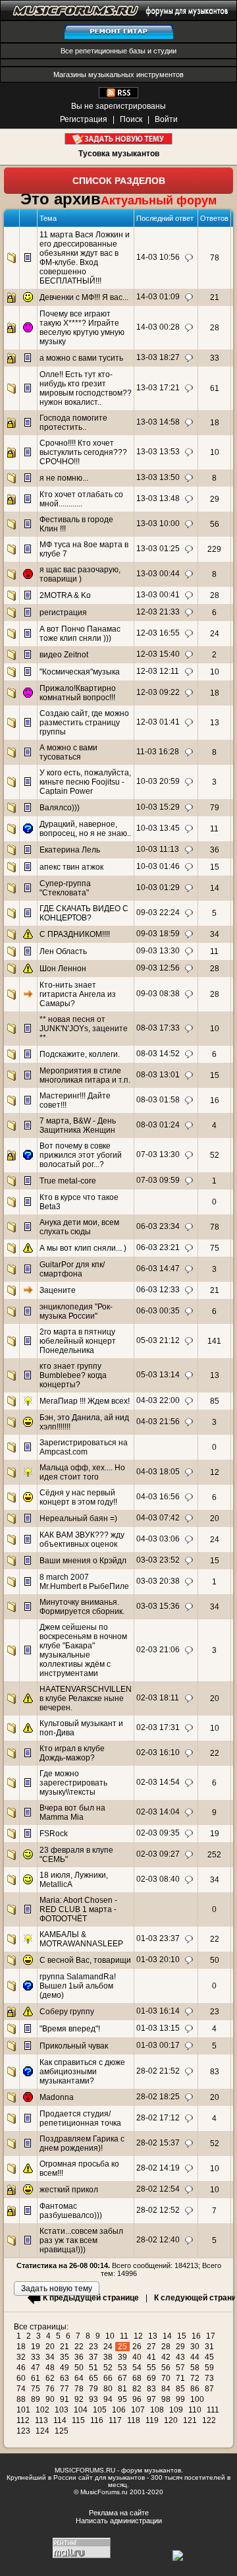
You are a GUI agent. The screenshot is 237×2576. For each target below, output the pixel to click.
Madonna (57, 2097)
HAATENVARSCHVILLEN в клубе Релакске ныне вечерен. (86, 1698)
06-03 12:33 (158, 1290)
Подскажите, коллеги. (80, 1054)
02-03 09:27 (158, 1854)
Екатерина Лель (70, 850)
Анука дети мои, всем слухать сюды (79, 1227)
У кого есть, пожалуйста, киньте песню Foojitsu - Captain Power (85, 782)
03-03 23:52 (158, 1560)
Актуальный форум (159, 200)
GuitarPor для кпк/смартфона (72, 1269)
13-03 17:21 (158, 388)
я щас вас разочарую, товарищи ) (80, 574)
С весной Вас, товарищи (85, 1960)
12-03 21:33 (158, 612)
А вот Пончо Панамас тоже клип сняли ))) (80, 634)
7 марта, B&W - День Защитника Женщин (78, 1125)
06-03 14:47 (158, 1269)
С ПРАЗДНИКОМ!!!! (75, 934)
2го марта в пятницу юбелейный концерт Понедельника (78, 1341)
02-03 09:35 (158, 1833)
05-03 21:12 (158, 1340)
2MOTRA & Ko (65, 595)
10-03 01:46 (158, 866)
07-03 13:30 (158, 1154)
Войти (166, 119)
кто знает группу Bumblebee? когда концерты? (73, 1375)
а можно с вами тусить (81, 358)
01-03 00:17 (158, 2045)
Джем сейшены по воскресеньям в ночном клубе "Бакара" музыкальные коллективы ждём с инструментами (83, 1650)
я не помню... (64, 478)
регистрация (63, 613)
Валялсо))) (60, 808)
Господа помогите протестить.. (73, 423)
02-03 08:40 (158, 1879)
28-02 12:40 (158, 2240)
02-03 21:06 (158, 1650)
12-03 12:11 (158, 671)
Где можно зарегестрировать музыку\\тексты (73, 1783)
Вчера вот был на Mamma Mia (72, 1812)
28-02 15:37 (158, 2143)
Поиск (131, 119)
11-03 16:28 (158, 752)
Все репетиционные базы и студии (118, 51)
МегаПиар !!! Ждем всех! (85, 1401)
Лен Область (63, 951)
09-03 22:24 (158, 913)
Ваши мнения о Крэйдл (83, 1561)
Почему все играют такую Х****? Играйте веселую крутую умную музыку (82, 328)
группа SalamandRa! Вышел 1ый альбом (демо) (78, 1986)
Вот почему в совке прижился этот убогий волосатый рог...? (81, 1155)
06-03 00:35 (158, 1311)
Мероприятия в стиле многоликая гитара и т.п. (85, 1075)
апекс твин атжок (71, 867)
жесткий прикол (69, 2190)
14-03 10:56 (158, 257)
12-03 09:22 (158, 692)
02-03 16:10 (158, 1752)
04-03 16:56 (158, 1497)
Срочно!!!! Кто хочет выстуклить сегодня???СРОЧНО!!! (83, 452)
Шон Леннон (63, 969)
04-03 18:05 (158, 1472)
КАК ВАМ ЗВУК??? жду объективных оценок (82, 1540)
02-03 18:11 (158, 1698)
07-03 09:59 (158, 1180)
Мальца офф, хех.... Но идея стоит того (82, 1472)
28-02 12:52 (158, 2210)
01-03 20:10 (158, 1960)
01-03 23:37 (158, 1938)
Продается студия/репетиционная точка (80, 2118)
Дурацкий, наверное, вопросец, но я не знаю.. (85, 829)
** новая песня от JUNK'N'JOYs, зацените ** (84, 1029)
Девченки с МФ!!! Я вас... (84, 297)
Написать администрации (119, 2521)
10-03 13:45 (158, 828)
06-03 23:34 (158, 1226)
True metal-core (68, 1181)
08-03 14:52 (158, 1054)
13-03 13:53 (158, 452)
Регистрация (84, 119)
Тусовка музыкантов (119, 154)
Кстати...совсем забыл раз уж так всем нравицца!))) (81, 2240)
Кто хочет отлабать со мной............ (81, 499)
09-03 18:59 (158, 934)
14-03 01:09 (158, 297)
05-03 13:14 (158, 1375)
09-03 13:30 (158, 951)
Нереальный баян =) (78, 1518)
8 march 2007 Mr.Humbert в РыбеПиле (84, 1582)
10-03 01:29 (158, 887)
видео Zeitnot (64, 655)
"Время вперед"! (70, 2029)
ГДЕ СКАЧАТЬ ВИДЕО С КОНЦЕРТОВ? (84, 913)
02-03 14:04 (158, 1812)
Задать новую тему (119, 139)
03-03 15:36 (158, 1606)
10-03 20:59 (158, 781)
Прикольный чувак (74, 2046)
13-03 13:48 (158, 498)
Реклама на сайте (119, 2513)
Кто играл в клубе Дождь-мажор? (72, 1753)
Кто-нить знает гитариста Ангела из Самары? (78, 994)
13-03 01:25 (158, 549)
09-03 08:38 (158, 994)
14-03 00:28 (158, 327)
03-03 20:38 (158, 1581)
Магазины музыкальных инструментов (118, 75)
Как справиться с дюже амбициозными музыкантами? (82, 2072)
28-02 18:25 (158, 2097)
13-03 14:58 (158, 422)
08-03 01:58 (158, 1100)
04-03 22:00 (158, 1400)
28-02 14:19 (158, 2168)
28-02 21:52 (158, 2071)
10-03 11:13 (158, 849)
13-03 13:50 (158, 477)
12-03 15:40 (158, 654)
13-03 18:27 (158, 357)
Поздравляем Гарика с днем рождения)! (82, 2143)
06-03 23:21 (158, 1247)
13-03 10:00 (158, 524)
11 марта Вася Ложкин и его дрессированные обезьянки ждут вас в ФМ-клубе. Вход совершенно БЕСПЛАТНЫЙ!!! (85, 258)
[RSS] (118, 96)
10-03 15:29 (158, 807)
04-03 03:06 (158, 1539)
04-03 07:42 (158, 1518)
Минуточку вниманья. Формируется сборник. (82, 1607)
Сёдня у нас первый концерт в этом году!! (78, 1497)
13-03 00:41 (158, 595)
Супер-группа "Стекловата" (65, 888)
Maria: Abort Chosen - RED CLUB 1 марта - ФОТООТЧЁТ (78, 1909)
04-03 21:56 (158, 1422)
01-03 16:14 (158, 2011)
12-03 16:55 (158, 633)
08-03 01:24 (158, 1125)
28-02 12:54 (158, 2189)
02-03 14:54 (158, 1782)
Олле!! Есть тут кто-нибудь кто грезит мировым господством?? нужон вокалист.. (86, 388)
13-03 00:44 (158, 574)
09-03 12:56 (158, 968)
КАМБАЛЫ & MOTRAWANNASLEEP (81, 1939)
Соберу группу (67, 2012)
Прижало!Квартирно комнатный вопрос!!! (78, 693)
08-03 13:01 (158, 1075)
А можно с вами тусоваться (68, 752)
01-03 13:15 (158, 2028)
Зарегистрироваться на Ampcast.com (84, 1447)
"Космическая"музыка (80, 672)
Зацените (58, 1290)
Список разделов (119, 181)
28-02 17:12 (158, 2118)
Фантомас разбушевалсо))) (71, 2211)
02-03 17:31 (158, 1727)
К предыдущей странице (91, 2298)
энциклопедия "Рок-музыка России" (76, 1311)
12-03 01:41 (158, 722)
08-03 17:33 (158, 1028)
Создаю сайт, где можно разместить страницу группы (84, 723)
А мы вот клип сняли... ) (83, 1248)
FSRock (54, 1834)
